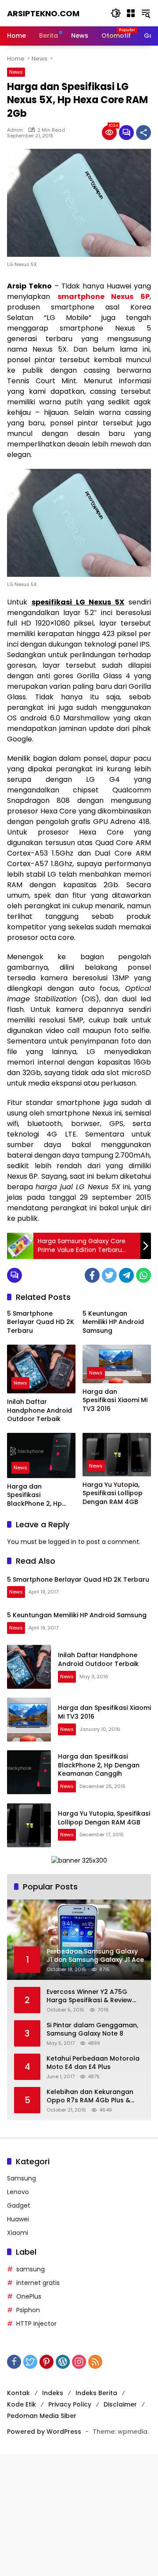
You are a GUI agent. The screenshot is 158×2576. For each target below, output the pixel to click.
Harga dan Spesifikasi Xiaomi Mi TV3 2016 (115, 1400)
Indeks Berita (96, 2393)
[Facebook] (92, 1275)
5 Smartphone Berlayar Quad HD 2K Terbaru (41, 1322)
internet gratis (38, 2283)
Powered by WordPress (44, 2432)
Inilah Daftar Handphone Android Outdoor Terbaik (39, 1410)
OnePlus (29, 2296)
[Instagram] (79, 2362)
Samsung (22, 2178)
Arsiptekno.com (43, 13)
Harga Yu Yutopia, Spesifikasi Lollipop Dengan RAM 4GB (113, 1493)
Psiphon (28, 2310)
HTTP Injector (36, 2324)
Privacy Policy (70, 2404)
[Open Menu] (131, 13)
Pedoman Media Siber (42, 2416)
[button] (116, 13)
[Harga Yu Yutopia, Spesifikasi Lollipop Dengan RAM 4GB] (117, 1455)
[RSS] (95, 2362)
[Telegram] (126, 1275)
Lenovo (18, 2192)
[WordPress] (63, 2362)
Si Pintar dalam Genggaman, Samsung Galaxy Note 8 (92, 2030)
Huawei (18, 2219)
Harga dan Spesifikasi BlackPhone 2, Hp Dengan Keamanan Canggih (38, 1495)
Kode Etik (22, 2404)
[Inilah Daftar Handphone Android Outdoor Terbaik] (41, 1369)
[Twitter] (109, 1275)
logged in (62, 1542)
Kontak (18, 2393)
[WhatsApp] (144, 1275)
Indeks (53, 2393)
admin (15, 130)
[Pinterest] (47, 2362)
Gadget (19, 2205)
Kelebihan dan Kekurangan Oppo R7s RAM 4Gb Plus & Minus (90, 2096)
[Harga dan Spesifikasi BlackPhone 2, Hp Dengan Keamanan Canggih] (41, 1455)
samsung (31, 2269)
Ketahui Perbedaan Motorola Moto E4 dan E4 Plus (93, 2063)
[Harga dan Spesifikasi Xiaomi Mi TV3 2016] (117, 1364)
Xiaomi (18, 2233)
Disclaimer (120, 2404)
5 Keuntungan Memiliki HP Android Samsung (113, 1322)
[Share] (144, 133)
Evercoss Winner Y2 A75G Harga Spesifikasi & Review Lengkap (89, 1996)
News (16, 72)
